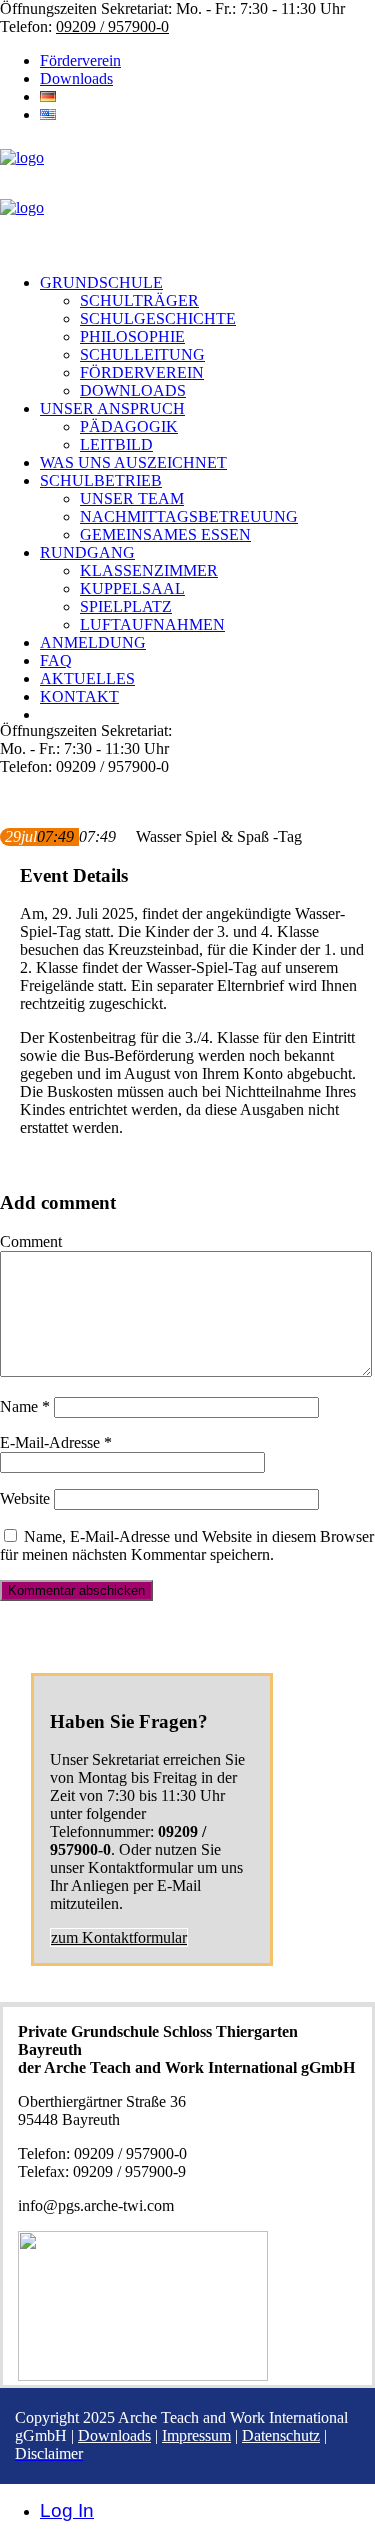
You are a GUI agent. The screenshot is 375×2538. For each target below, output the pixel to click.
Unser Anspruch (112, 408)
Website (25, 1498)
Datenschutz (281, 2435)
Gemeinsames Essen (165, 534)
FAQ (56, 660)
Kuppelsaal (132, 588)
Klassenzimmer (149, 570)
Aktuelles (87, 678)
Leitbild (116, 444)
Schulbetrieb (101, 480)
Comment (31, 1241)
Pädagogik (129, 426)
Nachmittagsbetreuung (189, 516)
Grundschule (101, 282)
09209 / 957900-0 (112, 26)
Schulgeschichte (158, 318)
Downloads (76, 78)
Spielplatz (126, 606)
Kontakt (79, 696)
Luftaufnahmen (152, 624)
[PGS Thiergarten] (187, 199)
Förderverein (80, 60)
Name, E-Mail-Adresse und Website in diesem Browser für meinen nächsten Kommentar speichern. (187, 1545)
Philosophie (132, 336)
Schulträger (139, 300)
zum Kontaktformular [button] (119, 1937)
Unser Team (132, 498)
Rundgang (87, 552)
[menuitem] (207, 61)
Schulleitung (142, 354)
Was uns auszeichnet (133, 462)
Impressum (196, 2435)
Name (25, 1406)
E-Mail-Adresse (56, 1442)
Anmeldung (93, 642)
